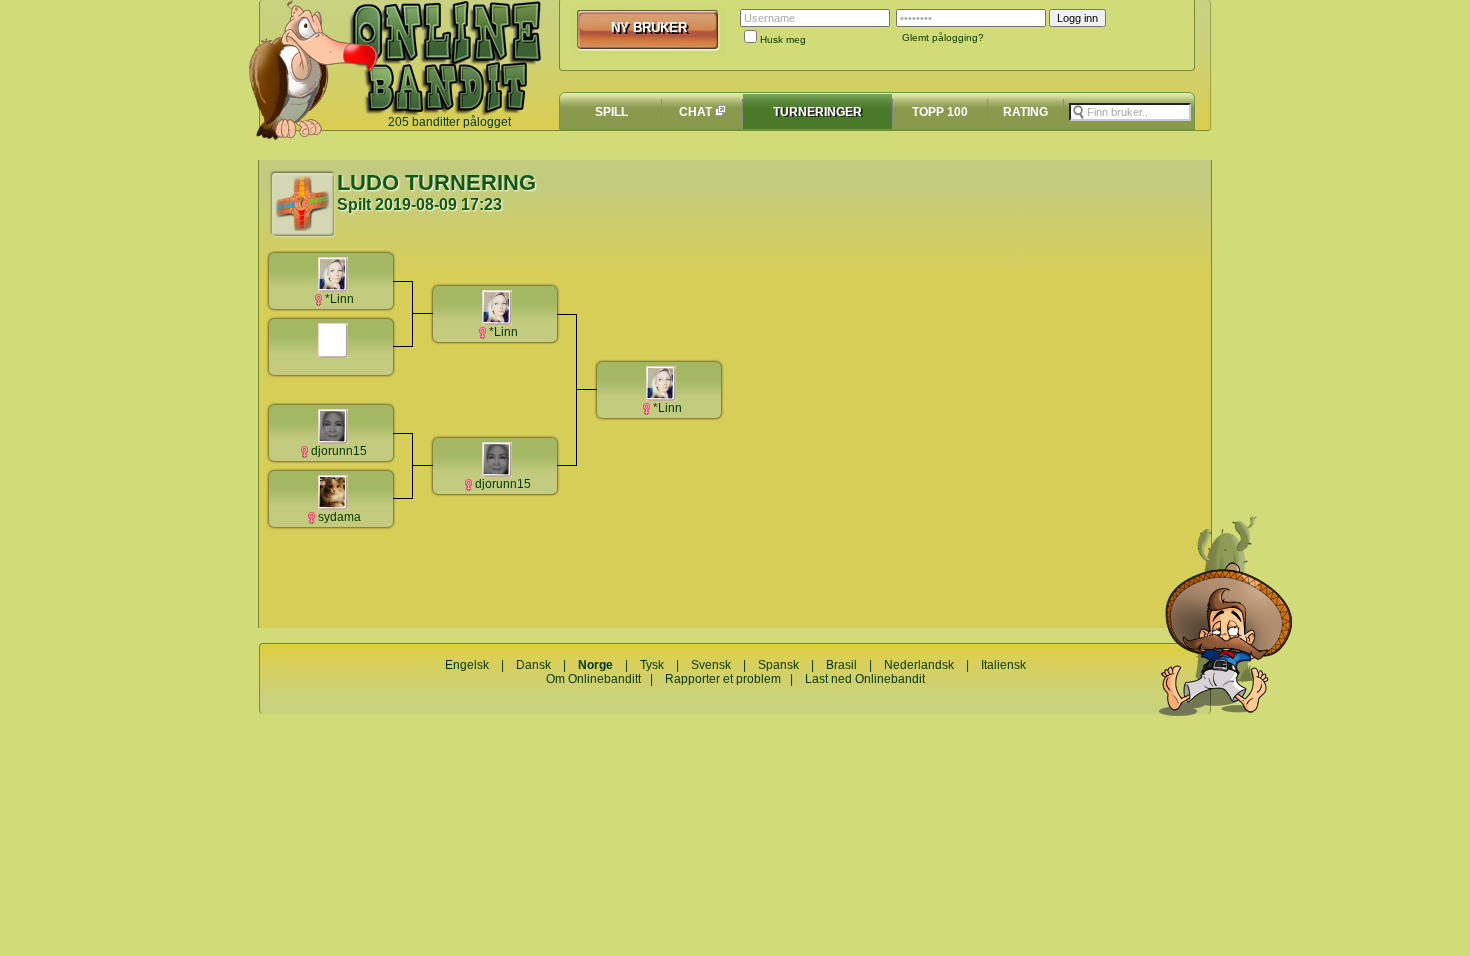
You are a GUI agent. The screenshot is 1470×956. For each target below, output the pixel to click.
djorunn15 (339, 451)
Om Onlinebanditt (593, 679)
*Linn (339, 299)
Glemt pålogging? (943, 37)
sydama (339, 517)
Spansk (778, 665)
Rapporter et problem (723, 679)
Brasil (841, 665)
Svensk (711, 665)
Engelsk (467, 665)
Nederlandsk (919, 665)
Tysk (652, 665)
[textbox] (1130, 112)
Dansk (533, 665)
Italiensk (1003, 665)
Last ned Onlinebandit (865, 679)
